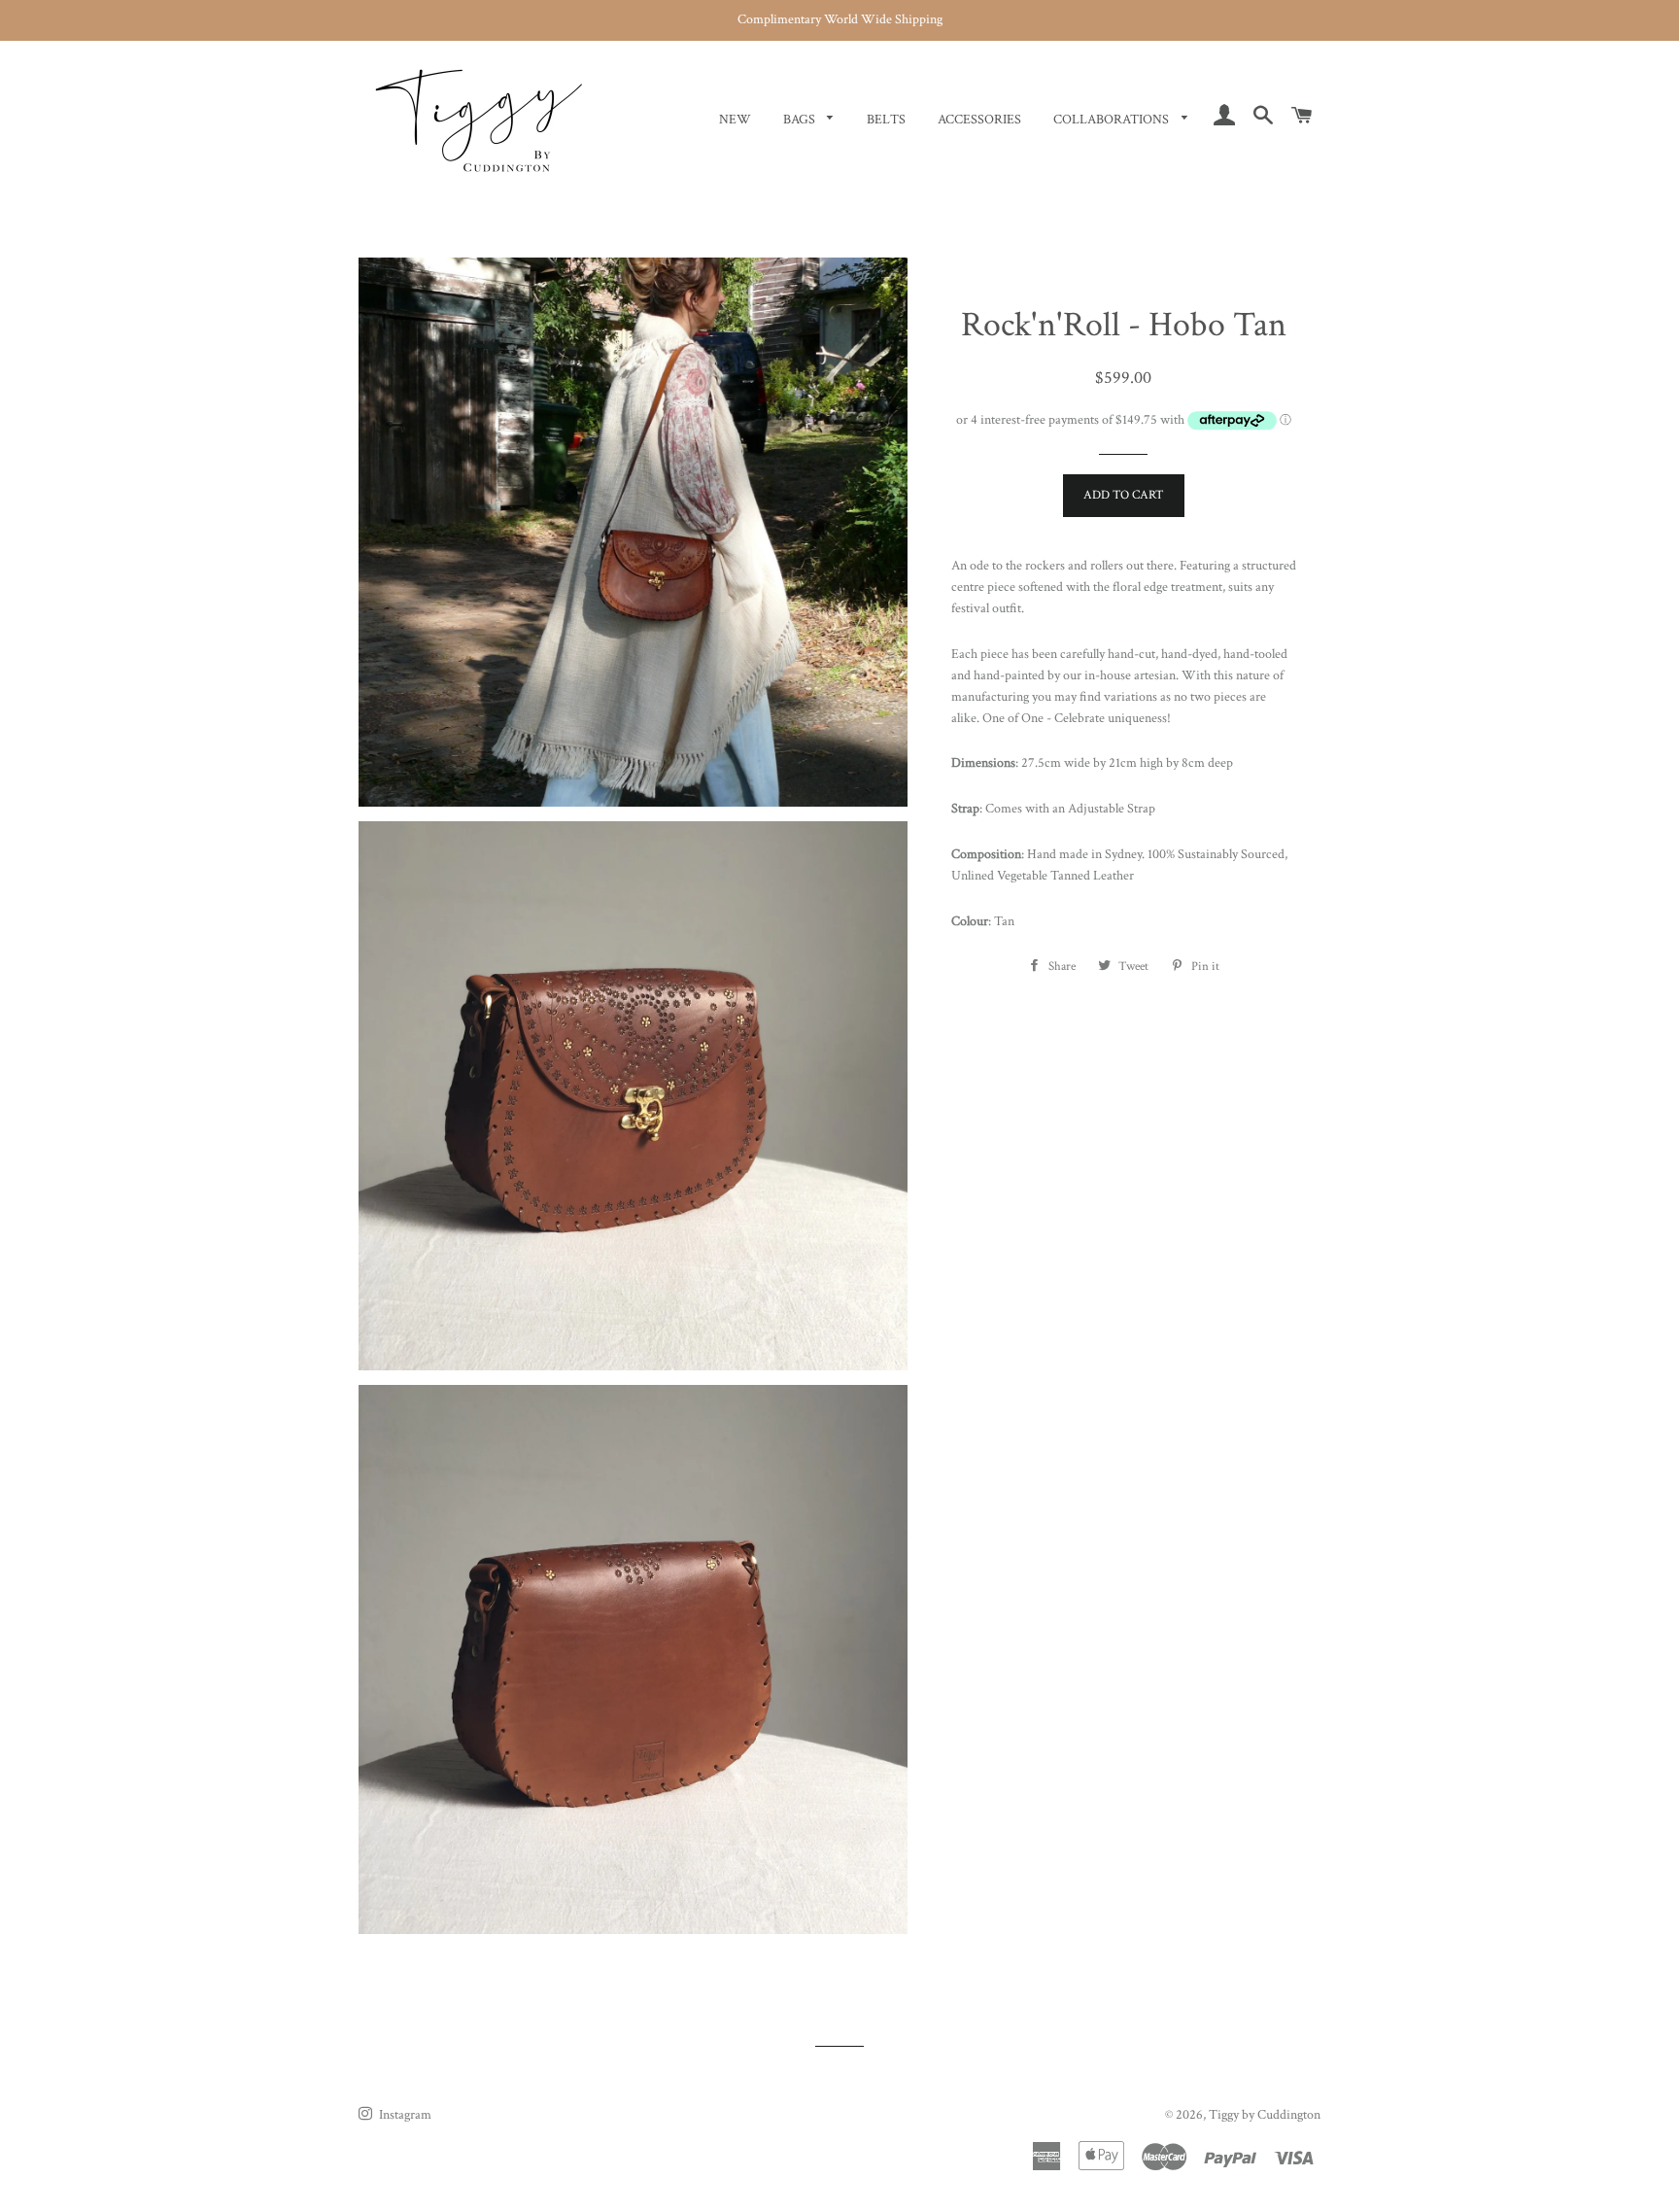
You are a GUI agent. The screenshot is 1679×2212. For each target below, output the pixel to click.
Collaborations (1113, 120)
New (735, 120)
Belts (886, 120)
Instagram (404, 2115)
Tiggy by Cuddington (1265, 2115)
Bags (801, 120)
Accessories (979, 120)
